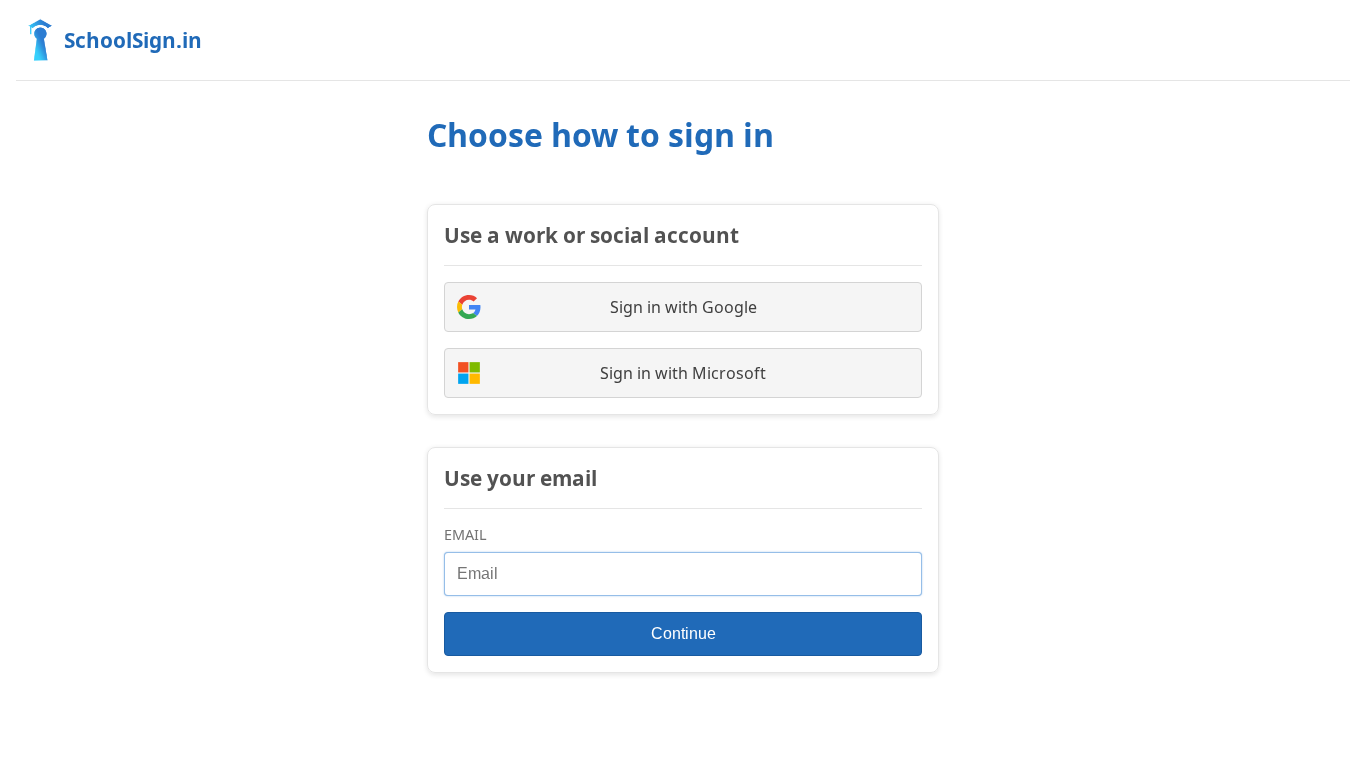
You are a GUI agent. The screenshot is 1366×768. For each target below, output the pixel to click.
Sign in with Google (683, 307)
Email (465, 534)
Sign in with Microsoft (683, 373)
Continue (683, 633)
